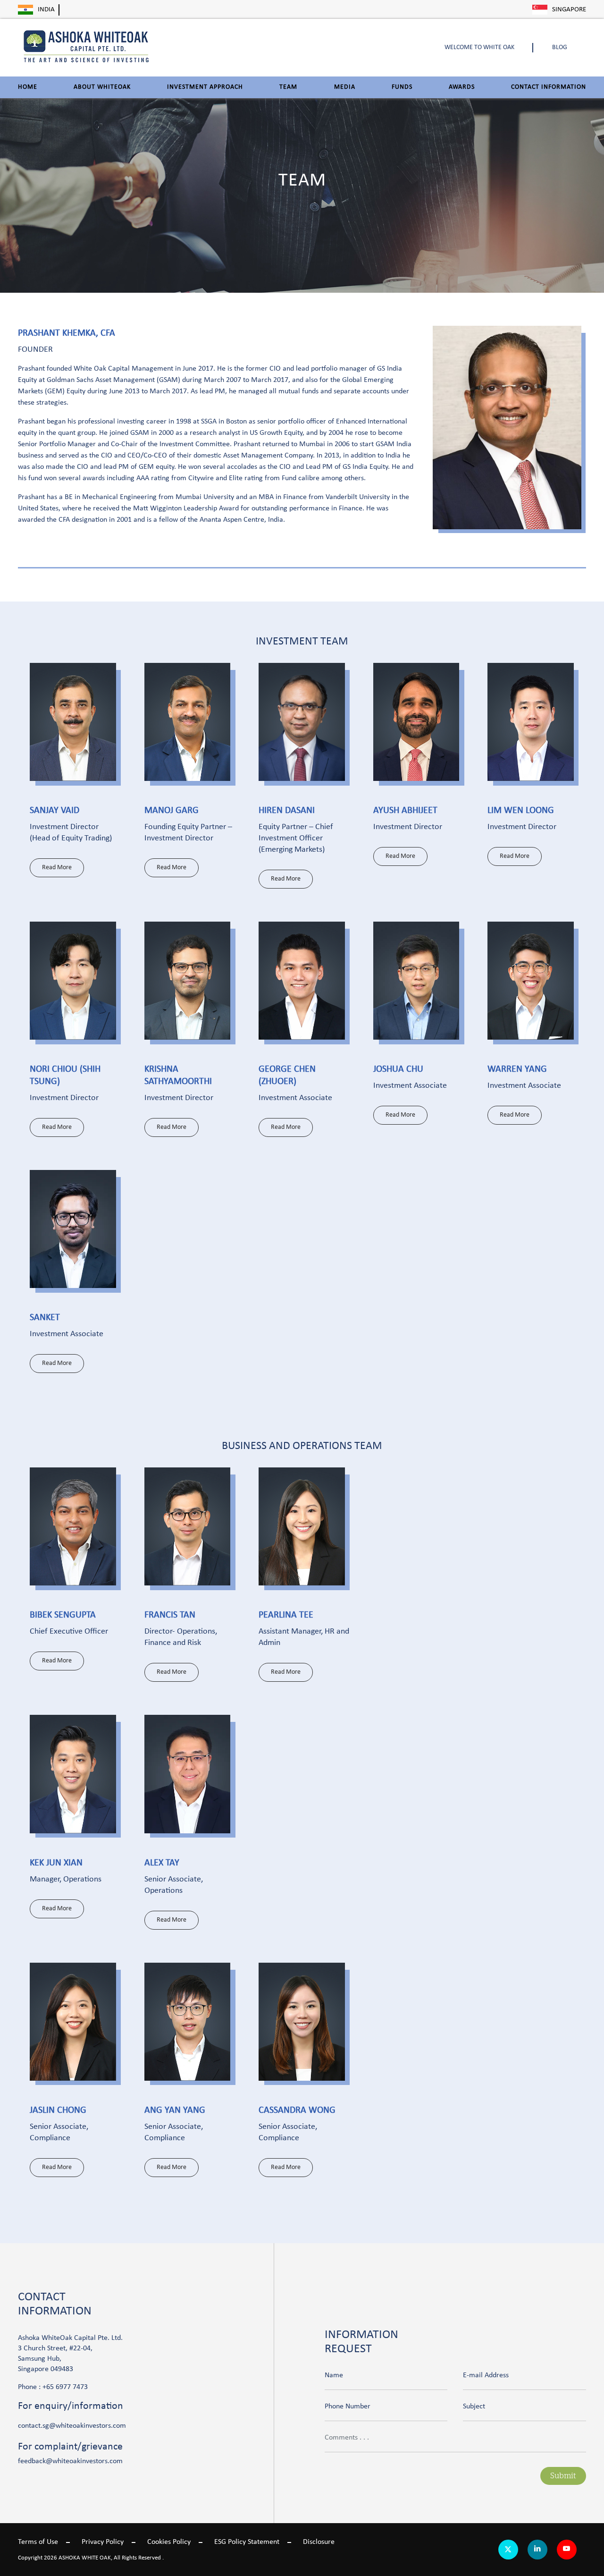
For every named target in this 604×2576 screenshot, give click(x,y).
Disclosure (319, 2542)
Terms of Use (38, 2542)
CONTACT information (549, 87)
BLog (560, 47)
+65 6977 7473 (65, 2387)
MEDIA (345, 87)
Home (28, 87)
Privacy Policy (103, 2542)
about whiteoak (102, 87)
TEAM (288, 87)
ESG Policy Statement (247, 2542)
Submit (563, 2476)
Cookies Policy (169, 2542)
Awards (462, 87)
